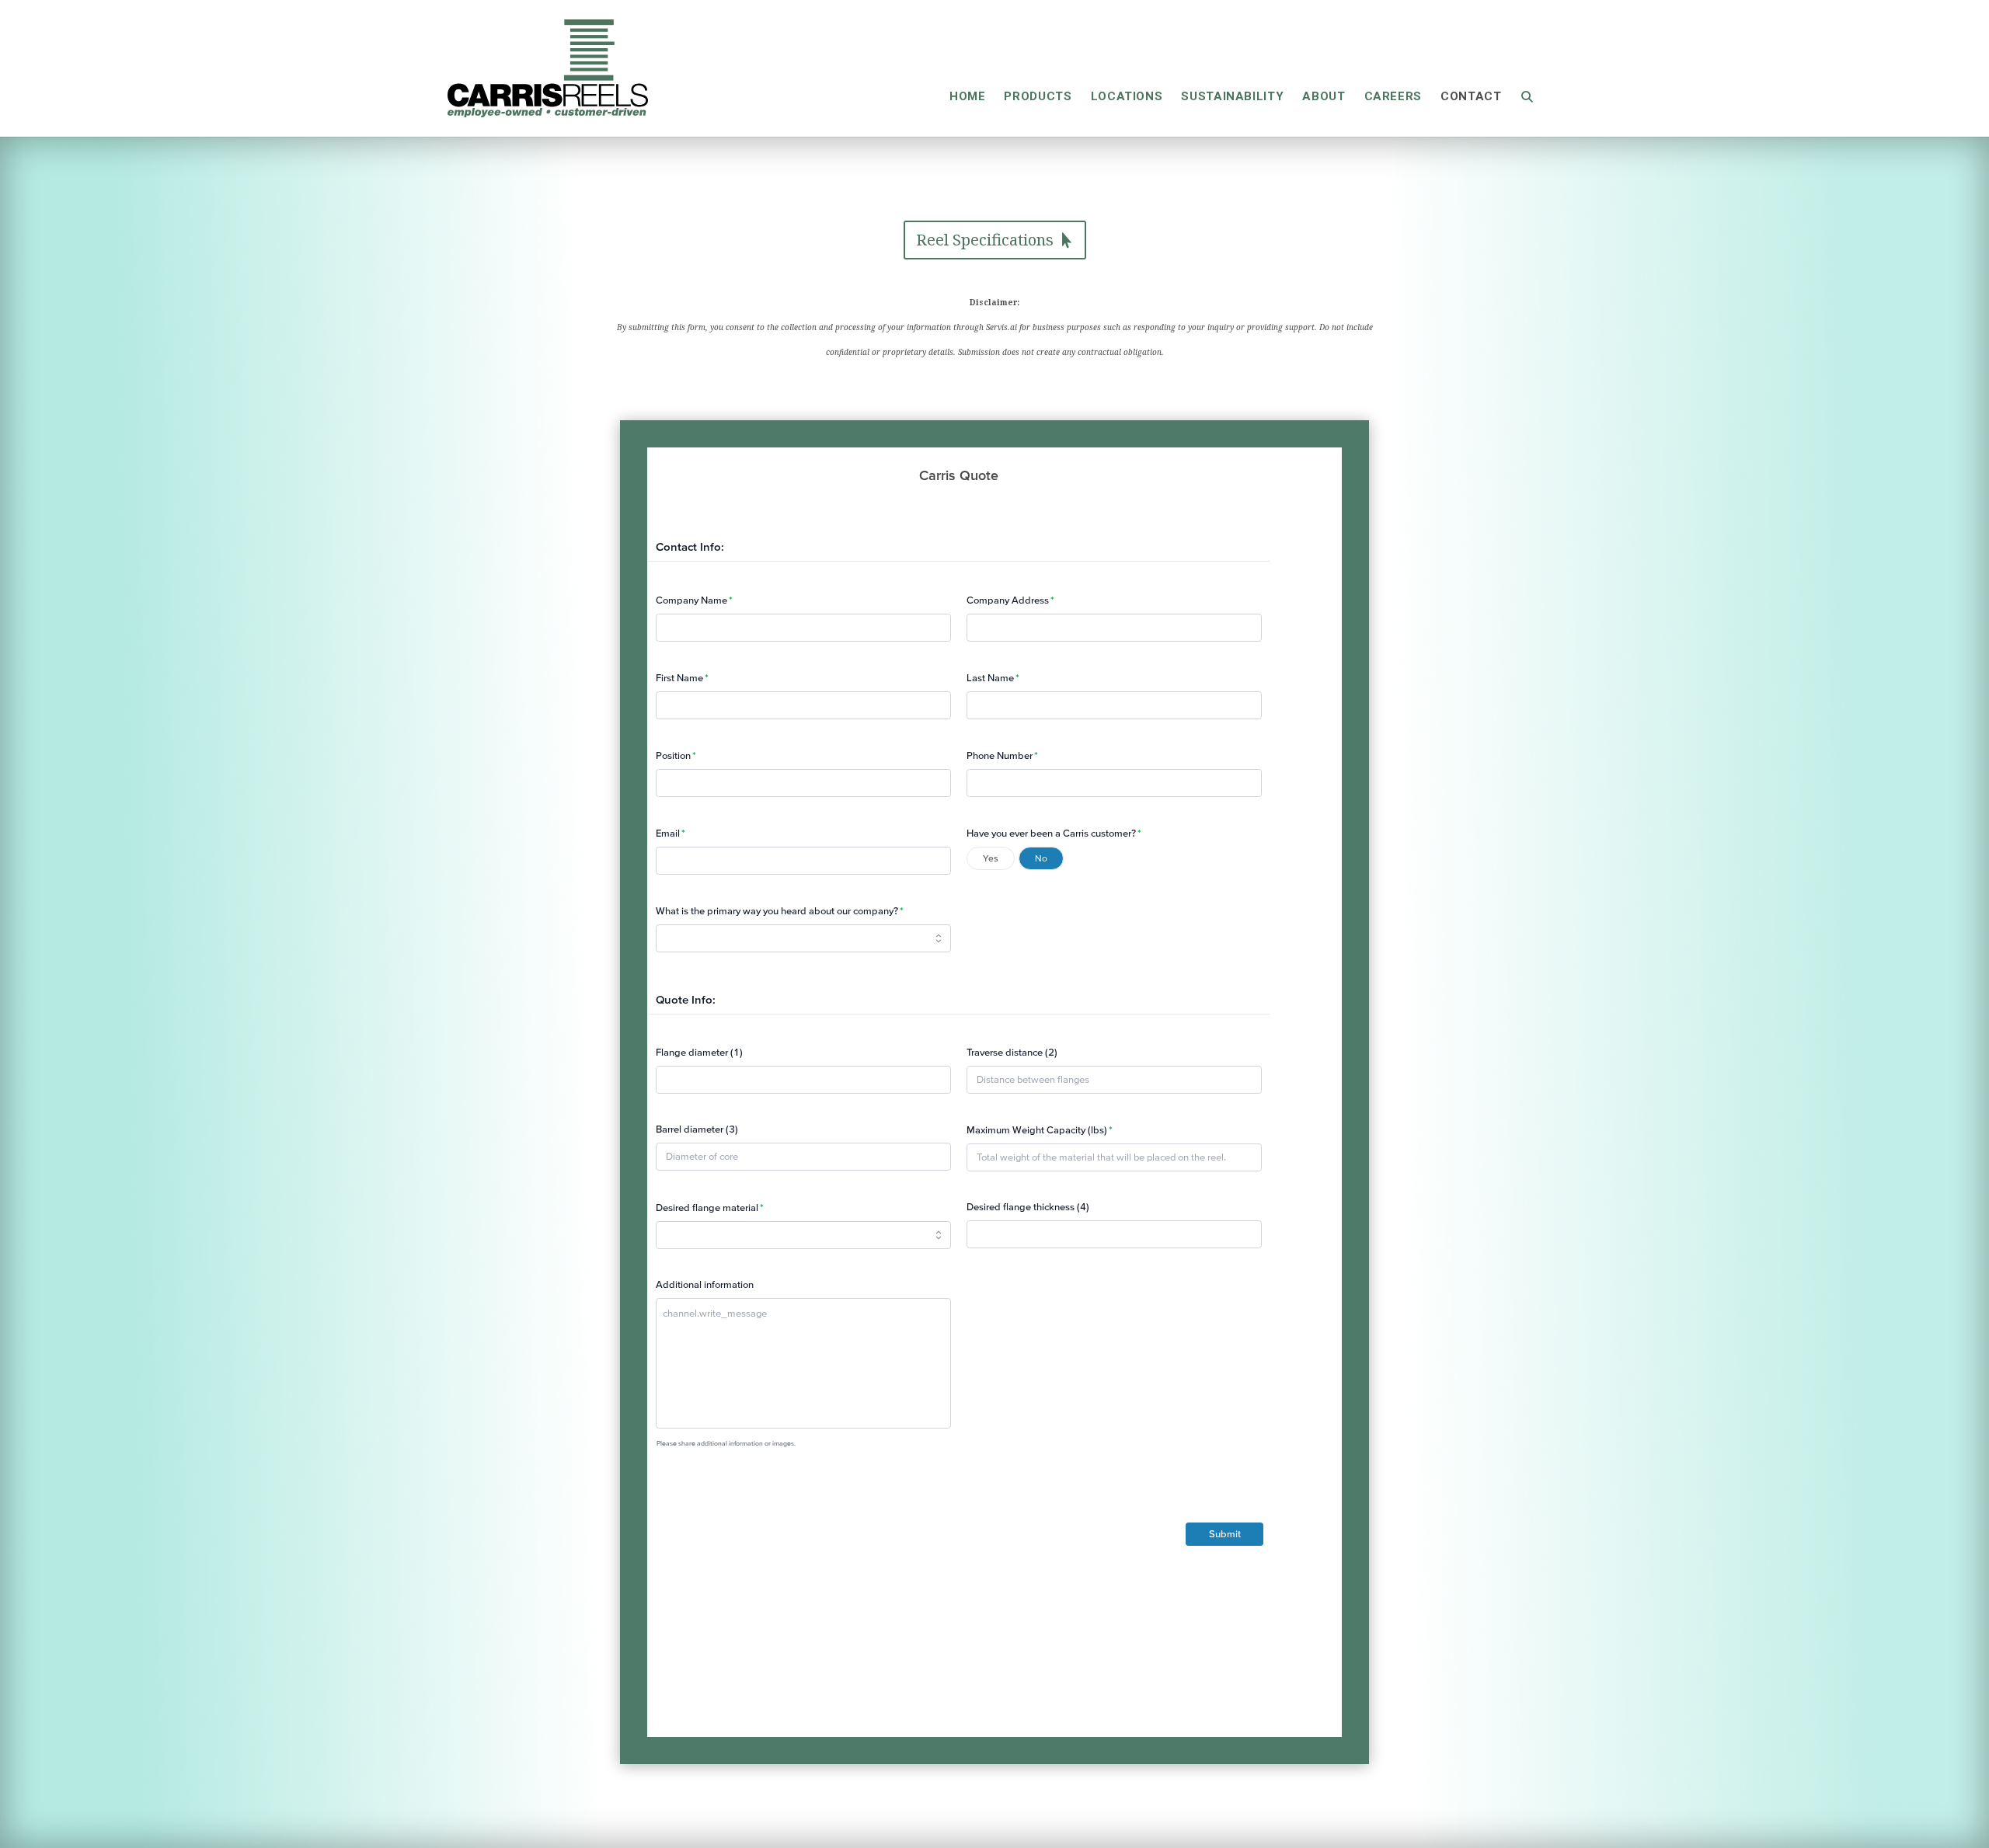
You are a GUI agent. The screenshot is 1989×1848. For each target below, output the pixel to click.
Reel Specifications (985, 240)
